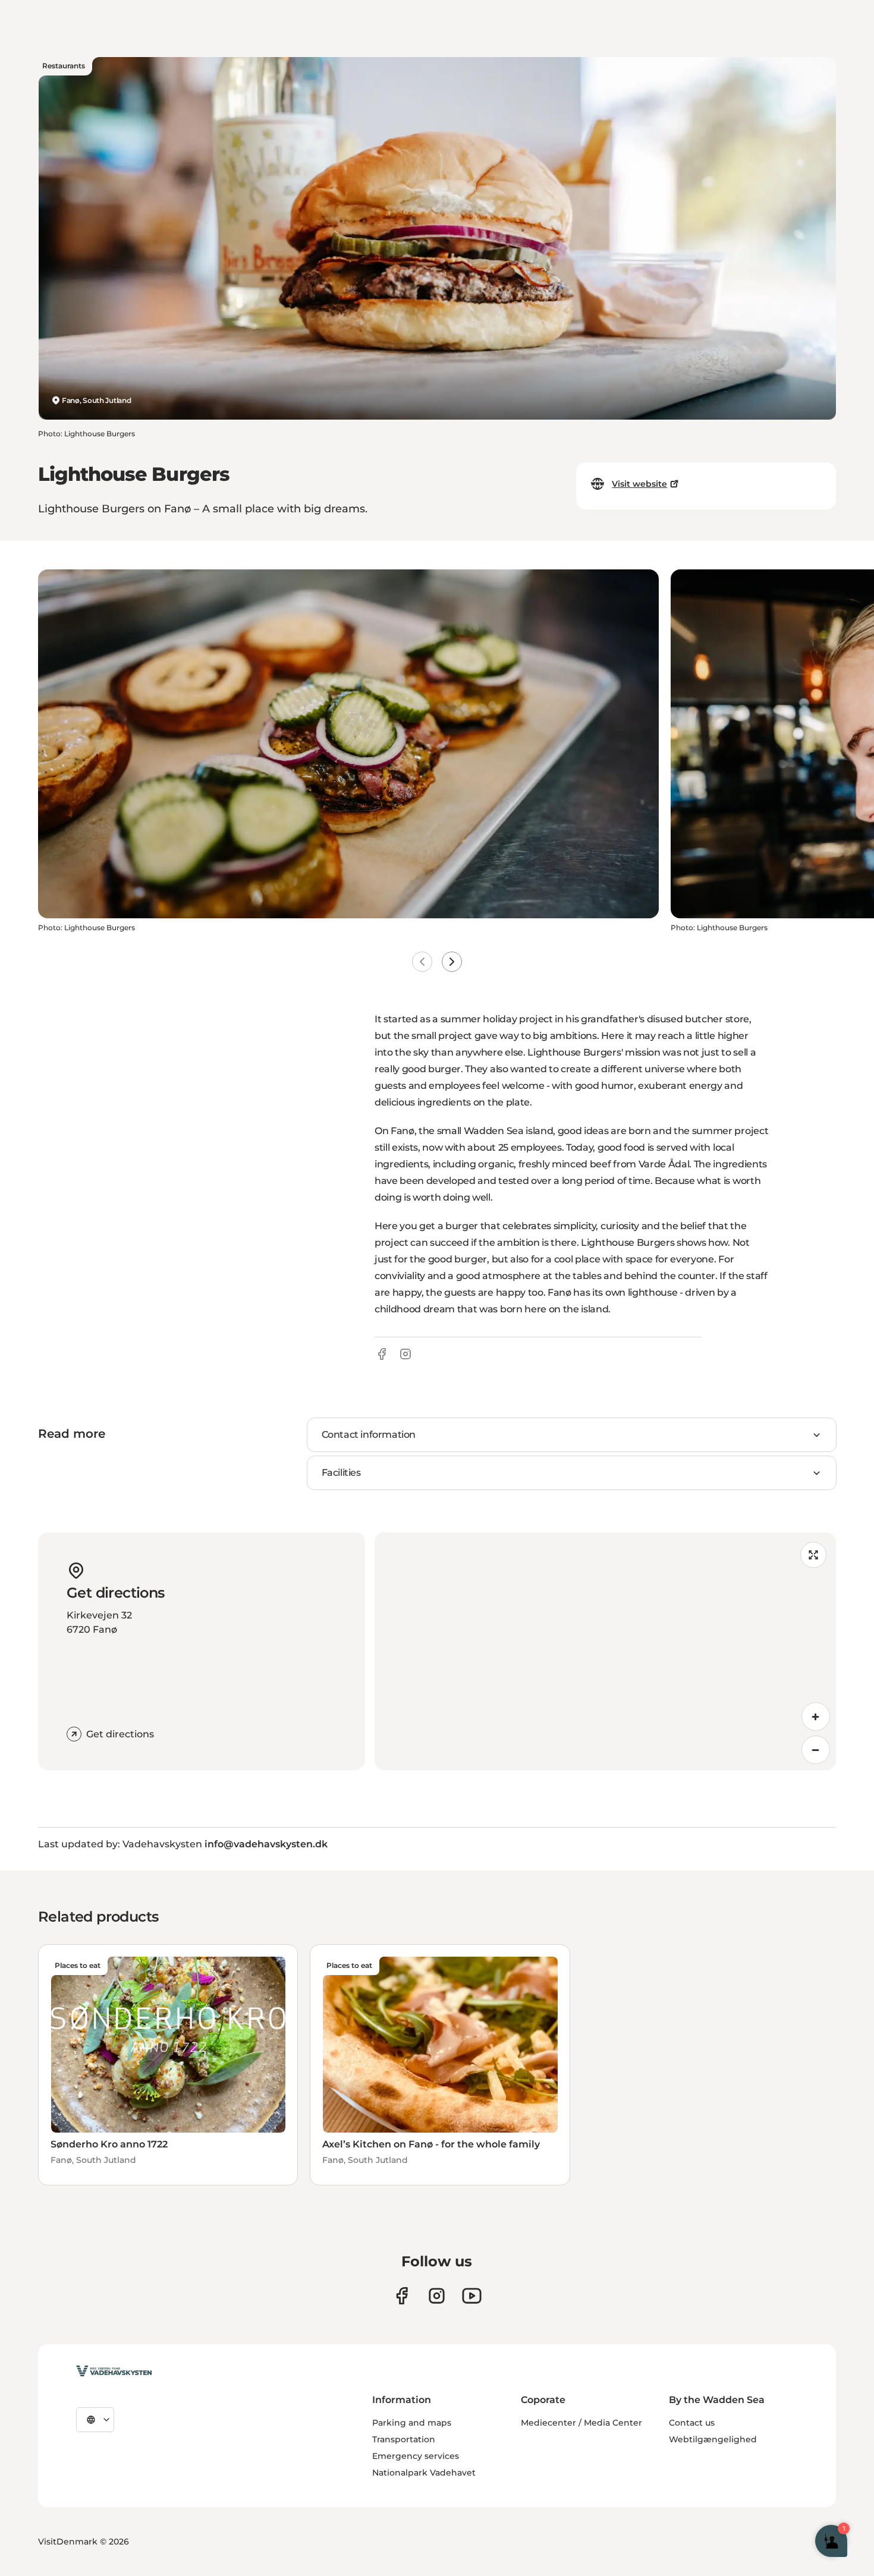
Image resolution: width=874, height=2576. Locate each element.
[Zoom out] (816, 1750)
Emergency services (416, 2456)
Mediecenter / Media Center (581, 2423)
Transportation (404, 2439)
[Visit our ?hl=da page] (437, 2296)
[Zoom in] (816, 1717)
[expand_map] (813, 1555)
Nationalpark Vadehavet (424, 2473)
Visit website (639, 484)
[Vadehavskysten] (114, 2371)
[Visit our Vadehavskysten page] (402, 2296)
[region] (605, 1651)
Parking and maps (412, 2423)
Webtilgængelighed (713, 2439)
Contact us (692, 2423)
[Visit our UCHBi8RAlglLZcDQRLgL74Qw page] (472, 2296)
